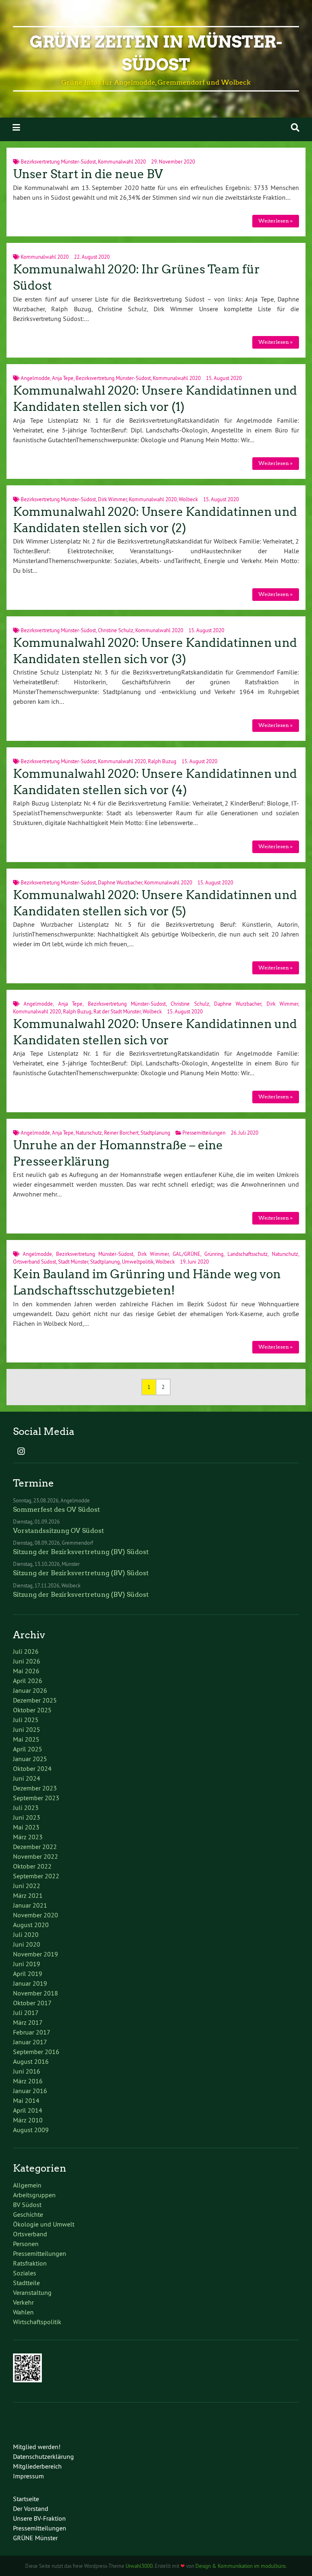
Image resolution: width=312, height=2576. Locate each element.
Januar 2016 (30, 2091)
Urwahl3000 (139, 2566)
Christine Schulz (116, 630)
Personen (26, 2244)
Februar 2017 (32, 2032)
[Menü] (16, 128)
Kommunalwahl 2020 (122, 162)
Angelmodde (35, 378)
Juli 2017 (26, 2013)
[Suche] (295, 128)
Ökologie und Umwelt (44, 2224)
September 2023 (36, 1798)
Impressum (28, 2476)
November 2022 (36, 1856)
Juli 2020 (26, 1934)
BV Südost (27, 2205)
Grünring (214, 1254)
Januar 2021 (30, 1905)
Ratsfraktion (30, 2263)
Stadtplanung (155, 1133)
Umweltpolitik (138, 1262)
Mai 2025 (26, 1739)
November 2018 (36, 1993)
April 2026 (28, 1681)
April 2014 (28, 2110)
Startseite (26, 2499)
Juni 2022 (27, 1886)
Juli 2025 (26, 1720)
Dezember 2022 (35, 1847)
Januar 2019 (30, 1983)
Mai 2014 (26, 2100)
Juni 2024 (27, 1778)
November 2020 (36, 1915)
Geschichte (28, 2214)
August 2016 (31, 2061)
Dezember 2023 (35, 1788)
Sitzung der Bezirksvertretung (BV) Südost (81, 1552)
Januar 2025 (30, 1759)
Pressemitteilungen (204, 1133)
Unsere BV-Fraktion (39, 2518)
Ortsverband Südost (35, 1262)
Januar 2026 (30, 1690)
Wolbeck (188, 499)
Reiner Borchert (121, 1133)
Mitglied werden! (37, 2447)
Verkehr (23, 2302)
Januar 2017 (30, 2042)
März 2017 (28, 2022)
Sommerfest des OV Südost (56, 1510)
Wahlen (23, 2312)
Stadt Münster (73, 1262)
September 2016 (36, 2052)
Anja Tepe (63, 378)
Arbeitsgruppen (34, 2195)
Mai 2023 (26, 1827)
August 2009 (31, 2130)
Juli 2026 (26, 1651)
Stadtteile (26, 2283)
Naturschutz (89, 1133)
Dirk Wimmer (112, 499)
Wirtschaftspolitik (37, 2322)
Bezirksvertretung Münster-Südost (58, 162)
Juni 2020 (27, 1944)
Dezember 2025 (35, 1700)
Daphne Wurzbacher (120, 882)
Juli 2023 (26, 1808)
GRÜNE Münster (35, 2538)
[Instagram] (21, 1452)
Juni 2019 (27, 1964)
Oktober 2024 (32, 1768)
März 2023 (28, 1837)
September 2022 (36, 1876)
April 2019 (28, 1973)
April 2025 (28, 1749)
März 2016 (28, 2081)
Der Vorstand (31, 2508)
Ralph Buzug (162, 761)
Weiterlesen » (275, 221)
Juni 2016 (27, 2071)
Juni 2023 (27, 1817)
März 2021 (28, 1895)
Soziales (25, 2273)
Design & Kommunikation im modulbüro (240, 2566)
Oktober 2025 (32, 1710)
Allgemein (27, 2185)
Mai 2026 (26, 1671)
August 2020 (31, 1925)
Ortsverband (30, 2234)
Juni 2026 (27, 1661)
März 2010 (28, 2120)
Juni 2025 (27, 1729)
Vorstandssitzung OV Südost (58, 1531)
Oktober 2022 (32, 1866)
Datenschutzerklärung (43, 2456)
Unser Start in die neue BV (88, 174)
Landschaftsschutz (248, 1254)
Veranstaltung (32, 2292)
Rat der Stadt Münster (117, 1011)
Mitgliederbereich (37, 2466)
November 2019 (36, 1954)
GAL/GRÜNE (186, 1254)
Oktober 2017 (32, 2003)
